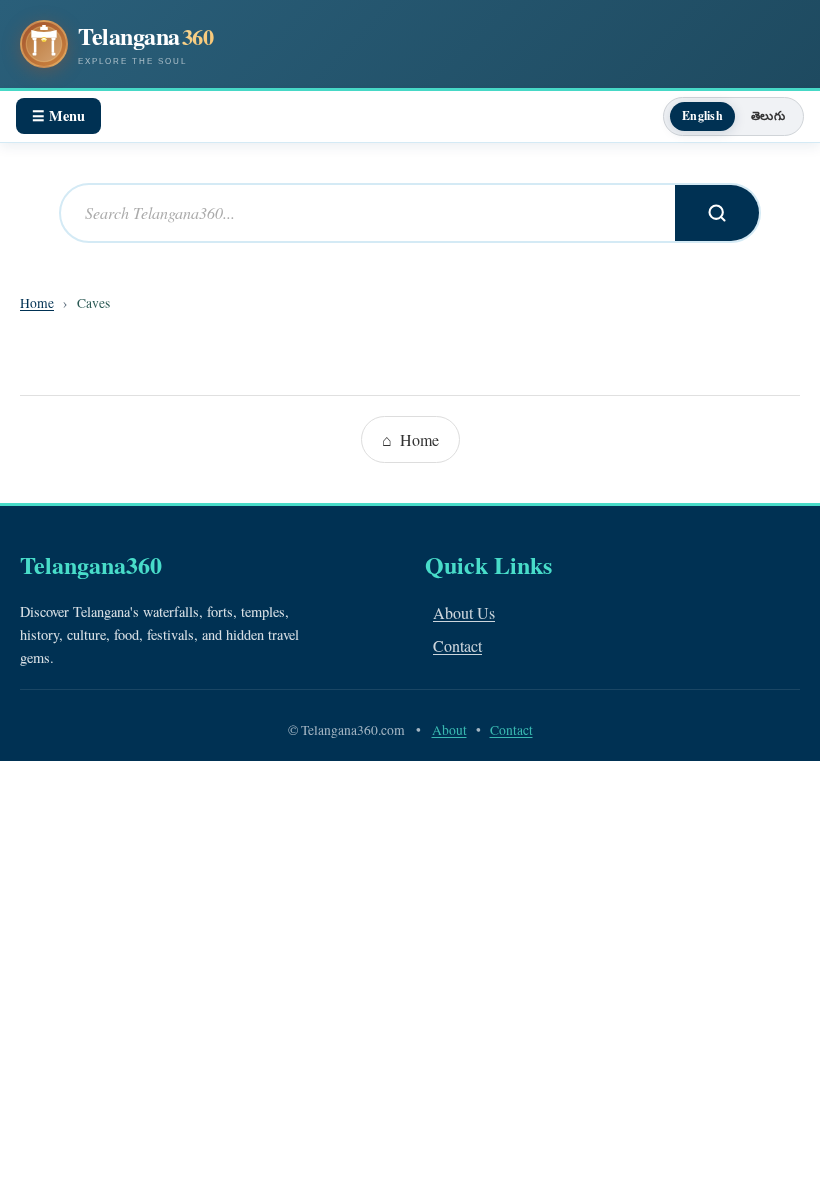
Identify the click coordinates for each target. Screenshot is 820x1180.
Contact (457, 645)
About (449, 730)
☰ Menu (58, 115)
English (702, 115)
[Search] (717, 213)
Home (37, 303)
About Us (464, 612)
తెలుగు (768, 115)
